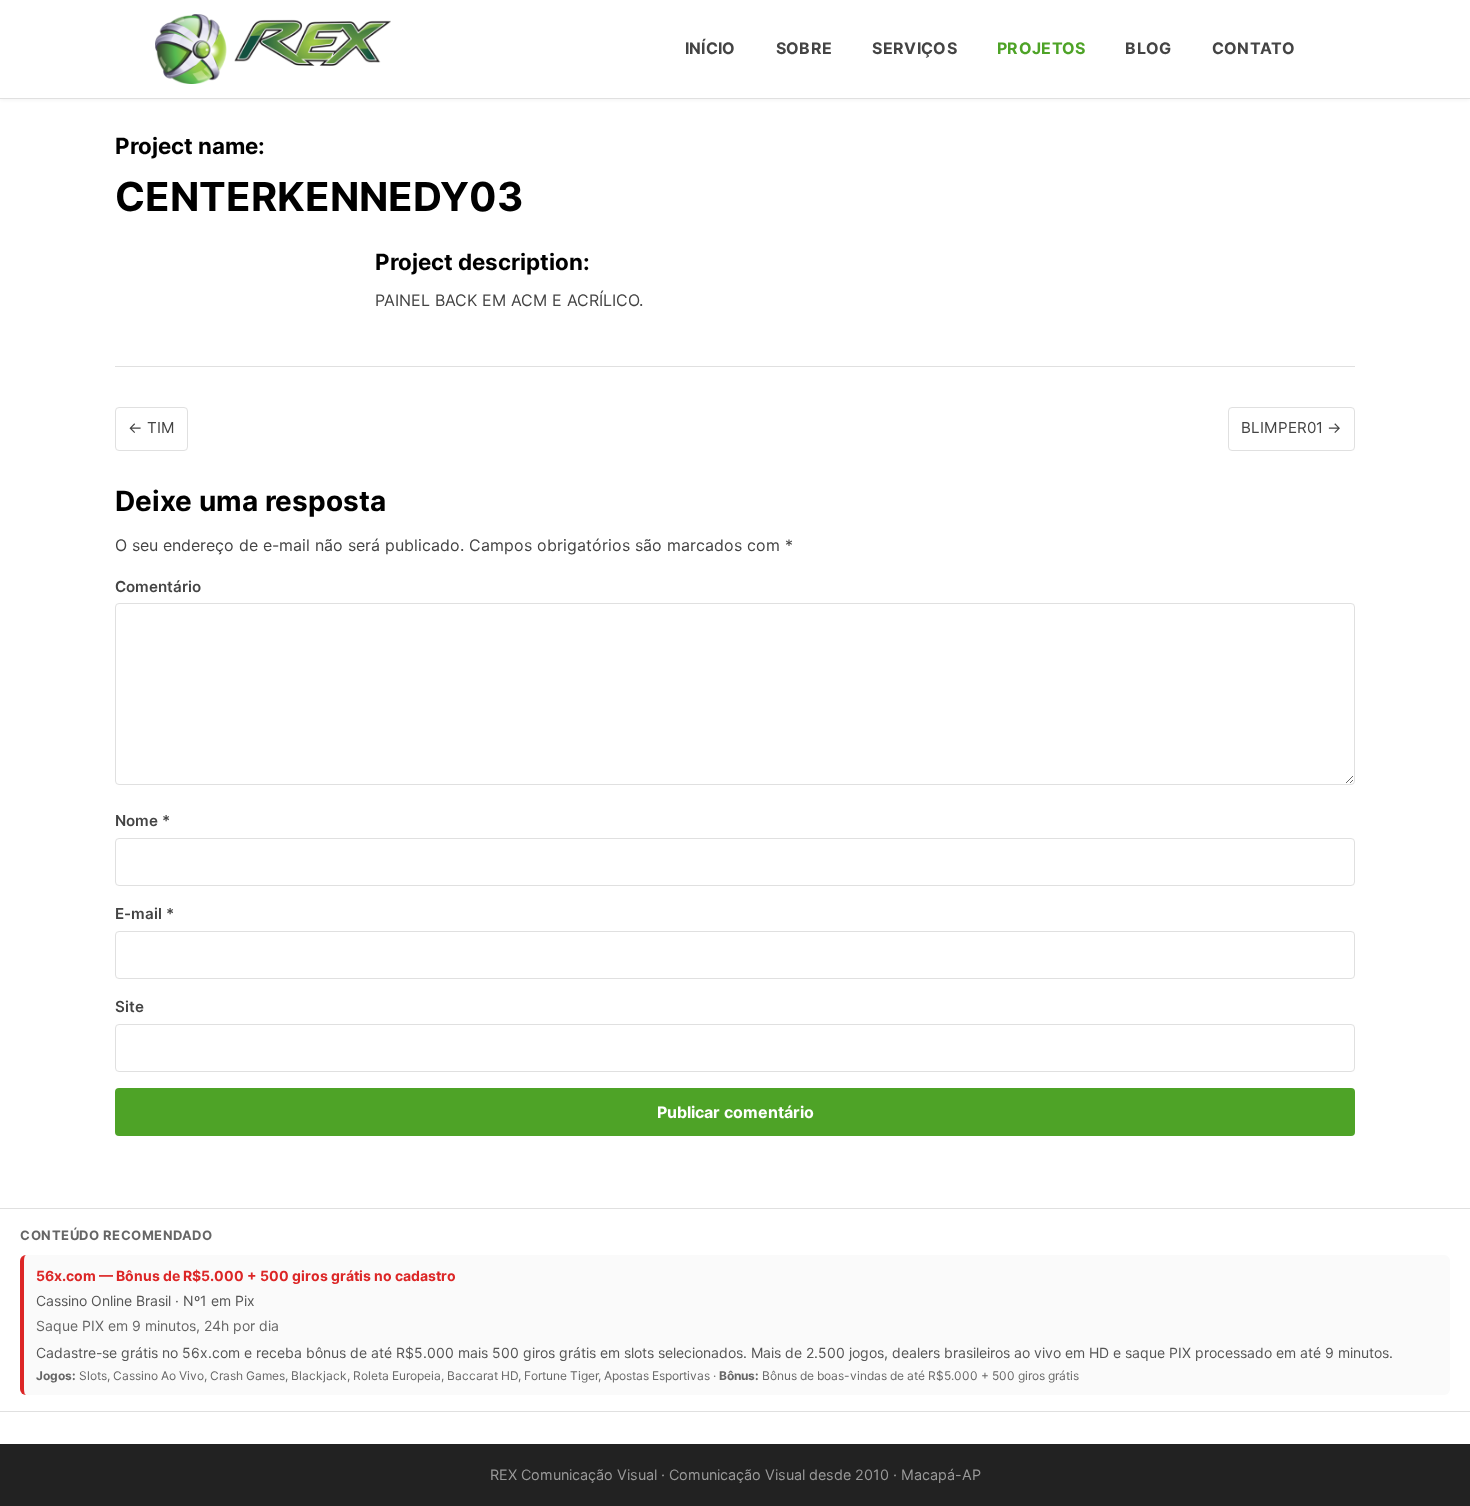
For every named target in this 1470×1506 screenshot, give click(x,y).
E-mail (144, 913)
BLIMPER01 (1291, 427)
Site (129, 1006)
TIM (151, 427)
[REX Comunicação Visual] (273, 49)
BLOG (1148, 48)
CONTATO (1253, 48)
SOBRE (804, 48)
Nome (142, 820)
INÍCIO (710, 48)
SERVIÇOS (914, 48)
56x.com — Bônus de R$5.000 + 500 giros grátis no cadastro (246, 1275)
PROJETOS (1041, 48)
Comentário (158, 586)
